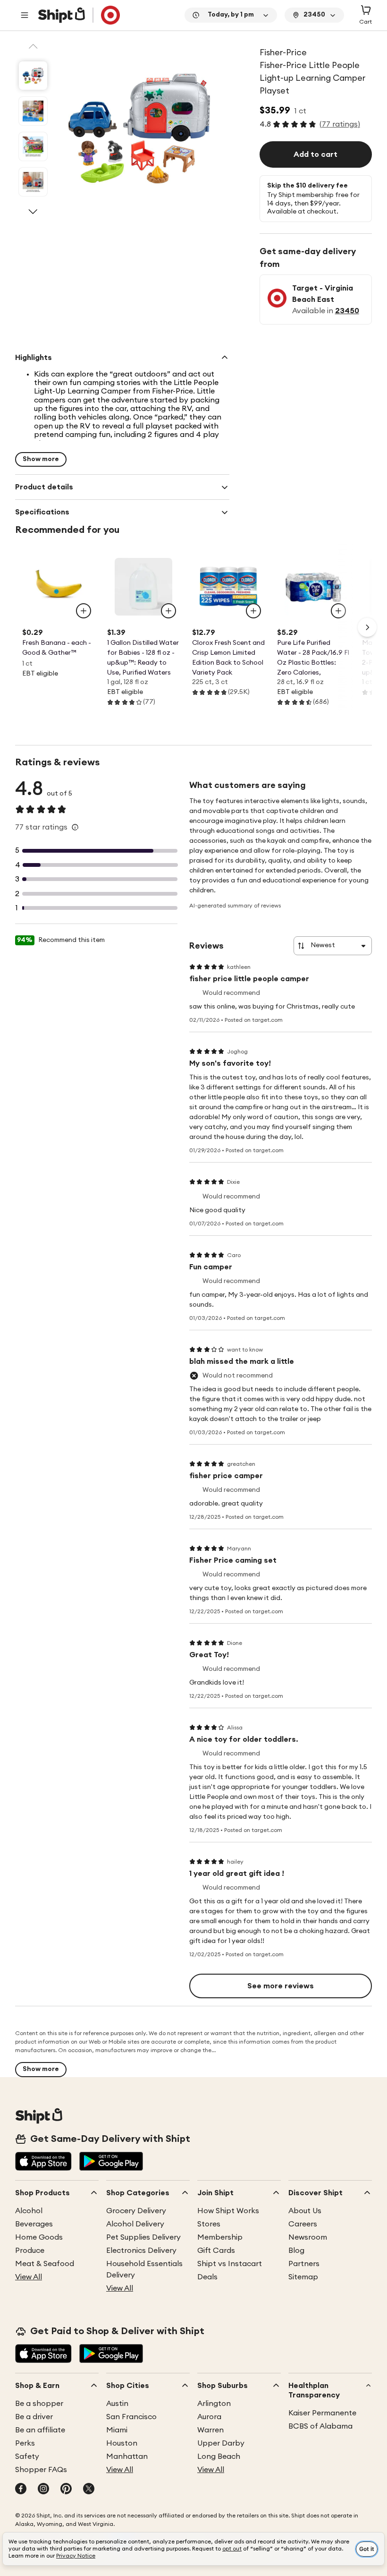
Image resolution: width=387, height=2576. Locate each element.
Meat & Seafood (45, 2264)
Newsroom (308, 2237)
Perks (25, 2443)
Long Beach (219, 2456)
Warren (210, 2430)
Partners (304, 2264)
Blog (296, 2251)
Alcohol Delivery (135, 2224)
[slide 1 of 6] (33, 76)
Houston (122, 2443)
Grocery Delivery (136, 2211)
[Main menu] (25, 15)
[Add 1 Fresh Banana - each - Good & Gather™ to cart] (84, 611)
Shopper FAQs (41, 2470)
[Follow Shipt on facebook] (21, 2490)
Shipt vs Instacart (230, 2264)
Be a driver (34, 2417)
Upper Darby (221, 2443)
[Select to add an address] (79, 15)
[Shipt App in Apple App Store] (43, 2162)
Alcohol (29, 2211)
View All (29, 2277)
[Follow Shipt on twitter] (89, 2490)
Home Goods (39, 2237)
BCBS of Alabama (320, 2426)
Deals (207, 2277)
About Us (305, 2211)
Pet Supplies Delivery (143, 2237)
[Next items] (367, 627)
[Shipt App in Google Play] (111, 2162)
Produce (30, 2251)
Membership (220, 2237)
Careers (303, 2224)
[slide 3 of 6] (33, 146)
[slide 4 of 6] (33, 182)
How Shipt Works (228, 2211)
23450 (347, 311)
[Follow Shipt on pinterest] (66, 2490)
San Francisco (131, 2417)
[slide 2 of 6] (33, 111)
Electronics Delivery (141, 2251)
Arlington (214, 2404)
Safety (27, 2456)
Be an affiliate (40, 2430)
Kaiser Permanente (322, 2413)
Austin (117, 2404)
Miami (117, 2430)
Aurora (209, 2417)
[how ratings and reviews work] (75, 827)
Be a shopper (39, 2404)
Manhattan (127, 2456)
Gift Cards (216, 2251)
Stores (209, 2224)
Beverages (34, 2224)
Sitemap (303, 2277)
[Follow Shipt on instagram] (43, 2490)
